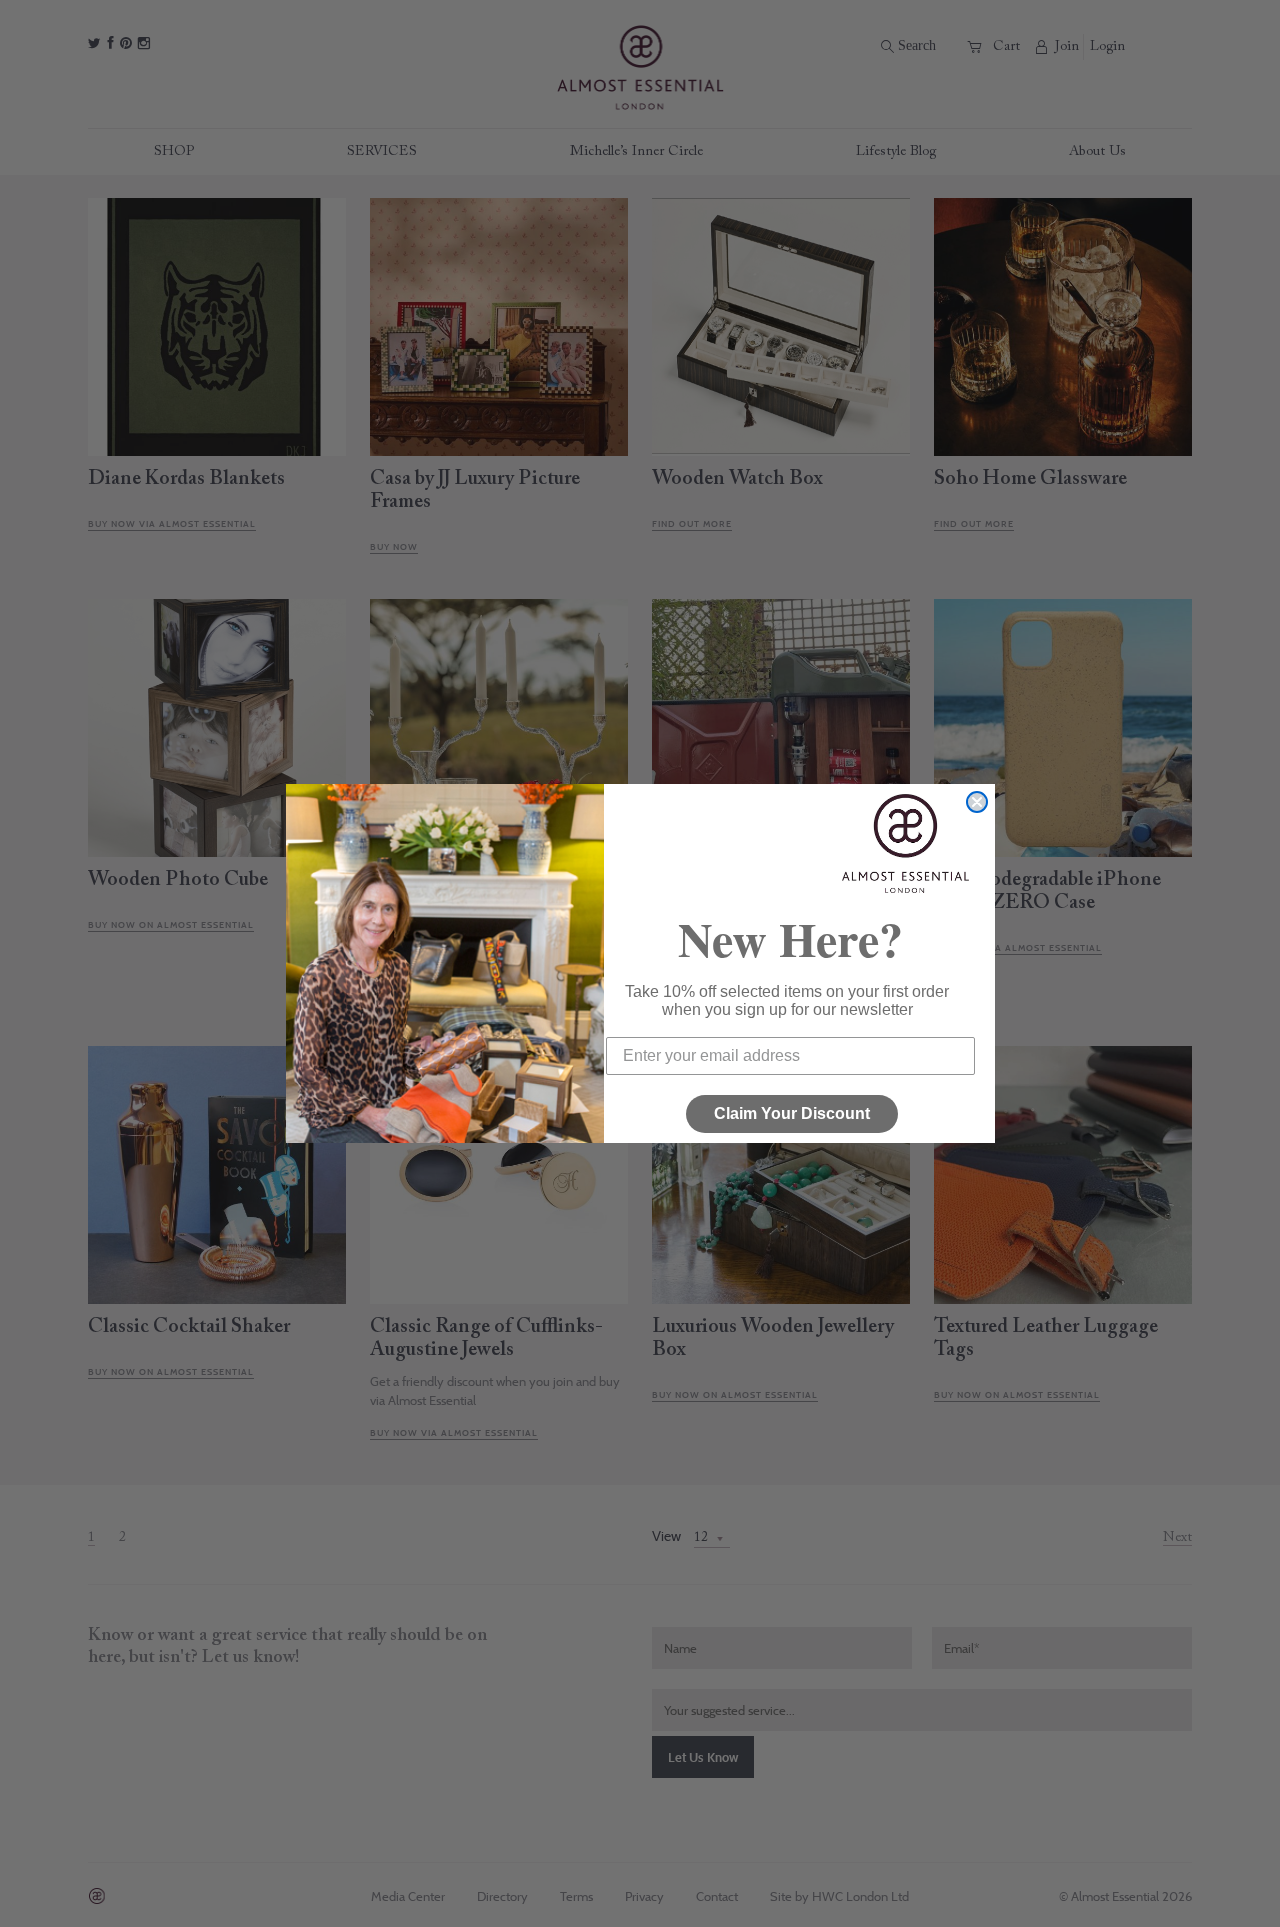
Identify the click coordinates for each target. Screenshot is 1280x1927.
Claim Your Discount (792, 1113)
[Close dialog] (977, 802)
